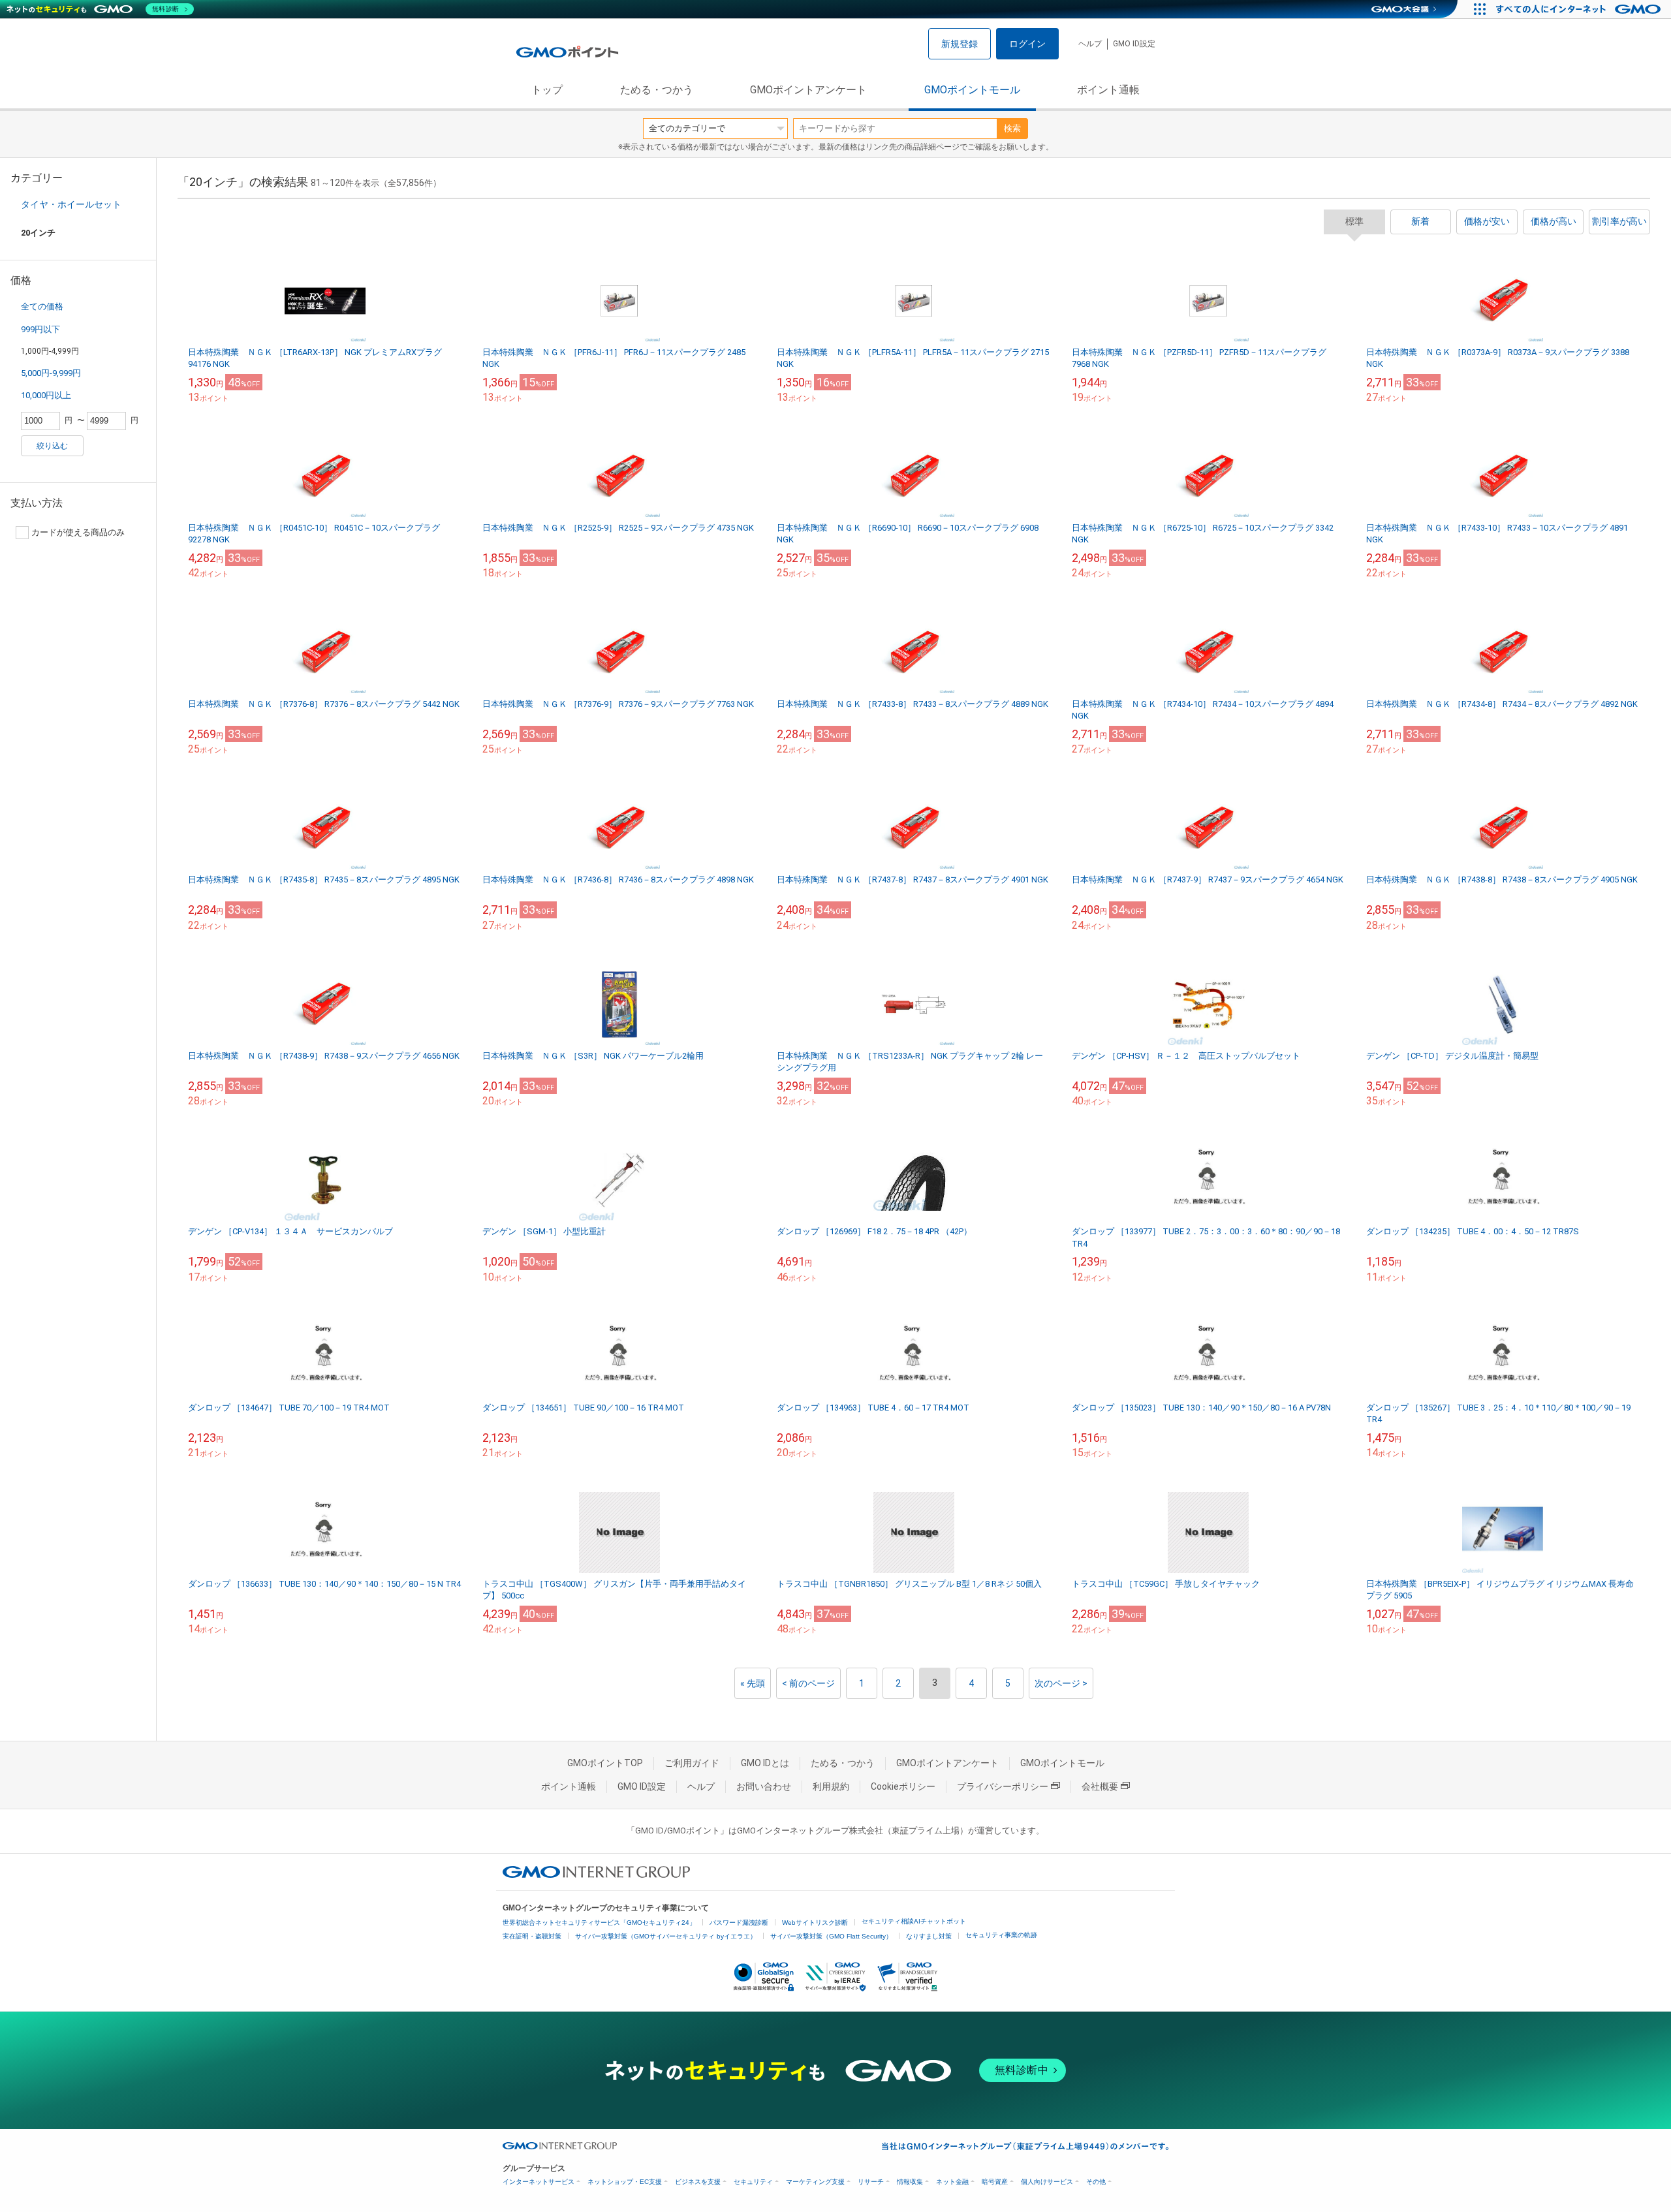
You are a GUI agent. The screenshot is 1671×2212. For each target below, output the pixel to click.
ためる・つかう (657, 90)
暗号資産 (995, 2182)
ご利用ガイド (692, 1763)
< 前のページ (808, 1683)
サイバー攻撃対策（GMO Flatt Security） (831, 1936)
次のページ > (1061, 1683)
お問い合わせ (764, 1786)
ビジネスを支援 (698, 2182)
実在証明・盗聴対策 (532, 1936)
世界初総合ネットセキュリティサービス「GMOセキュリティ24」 (599, 1923)
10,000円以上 (46, 395)
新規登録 (960, 44)
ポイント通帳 (1108, 90)
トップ (547, 90)
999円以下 (40, 329)
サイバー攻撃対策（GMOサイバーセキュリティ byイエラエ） (666, 1936)
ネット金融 (952, 2182)
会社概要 (1100, 1786)
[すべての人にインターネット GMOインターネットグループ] (1580, 9)
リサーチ (871, 2182)
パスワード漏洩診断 (739, 1923)
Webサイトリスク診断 (815, 1923)
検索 (1012, 128)
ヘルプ (1090, 44)
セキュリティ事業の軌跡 (1001, 1935)
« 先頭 (753, 1683)
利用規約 (831, 1786)
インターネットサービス (539, 2182)
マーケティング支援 (815, 2182)
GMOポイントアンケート (808, 90)
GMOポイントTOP (605, 1763)
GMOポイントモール (972, 90)
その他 (1096, 2182)
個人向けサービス (1047, 2182)
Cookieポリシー (903, 1786)
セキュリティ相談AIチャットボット (914, 1921)
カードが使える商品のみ (78, 532)
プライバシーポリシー (1003, 1786)
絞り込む (52, 446)
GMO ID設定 (1134, 44)
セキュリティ (753, 2182)
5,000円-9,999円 (51, 373)
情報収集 (910, 2182)
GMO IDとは (765, 1763)
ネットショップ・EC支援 (625, 2182)
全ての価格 (42, 306)
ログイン (1027, 44)
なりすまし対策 (929, 1936)
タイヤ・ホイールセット (71, 204)
